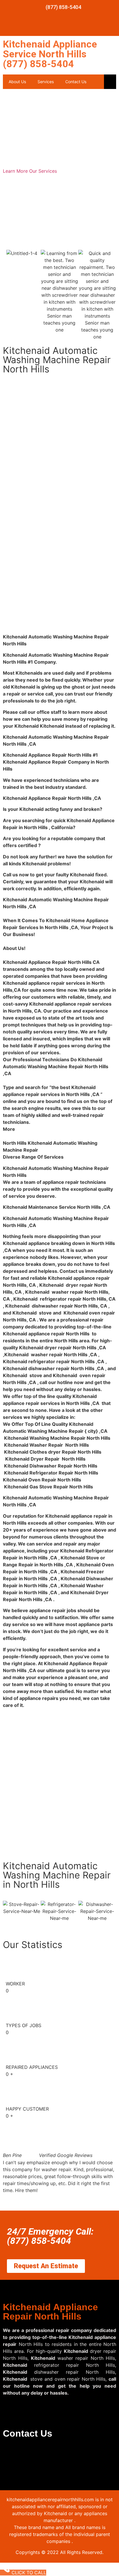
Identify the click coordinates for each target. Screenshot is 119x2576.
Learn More (16, 171)
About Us (17, 82)
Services (46, 82)
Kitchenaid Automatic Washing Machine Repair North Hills (57, 360)
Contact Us (76, 82)
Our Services (43, 171)
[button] (59, 2197)
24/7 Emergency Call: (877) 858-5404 (50, 2236)
